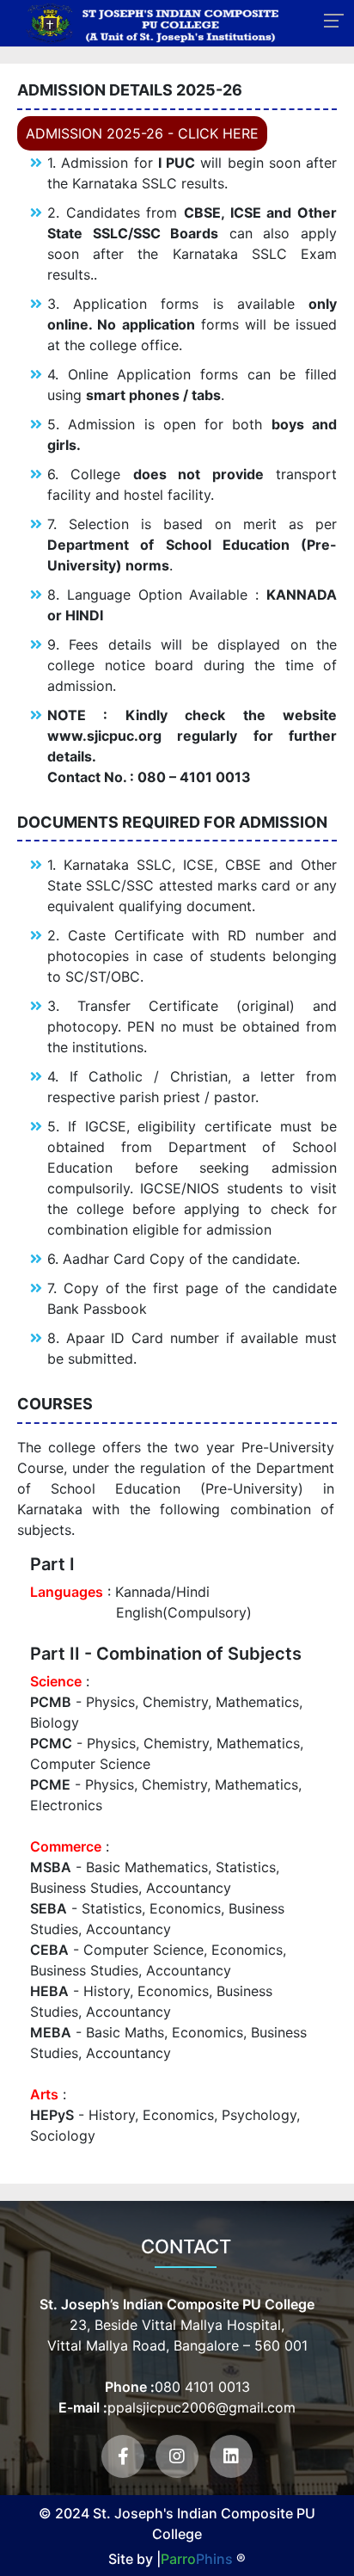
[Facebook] (123, 2456)
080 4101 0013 (202, 2387)
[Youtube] (177, 2456)
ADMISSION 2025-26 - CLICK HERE (142, 133)
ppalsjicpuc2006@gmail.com (201, 2407)
